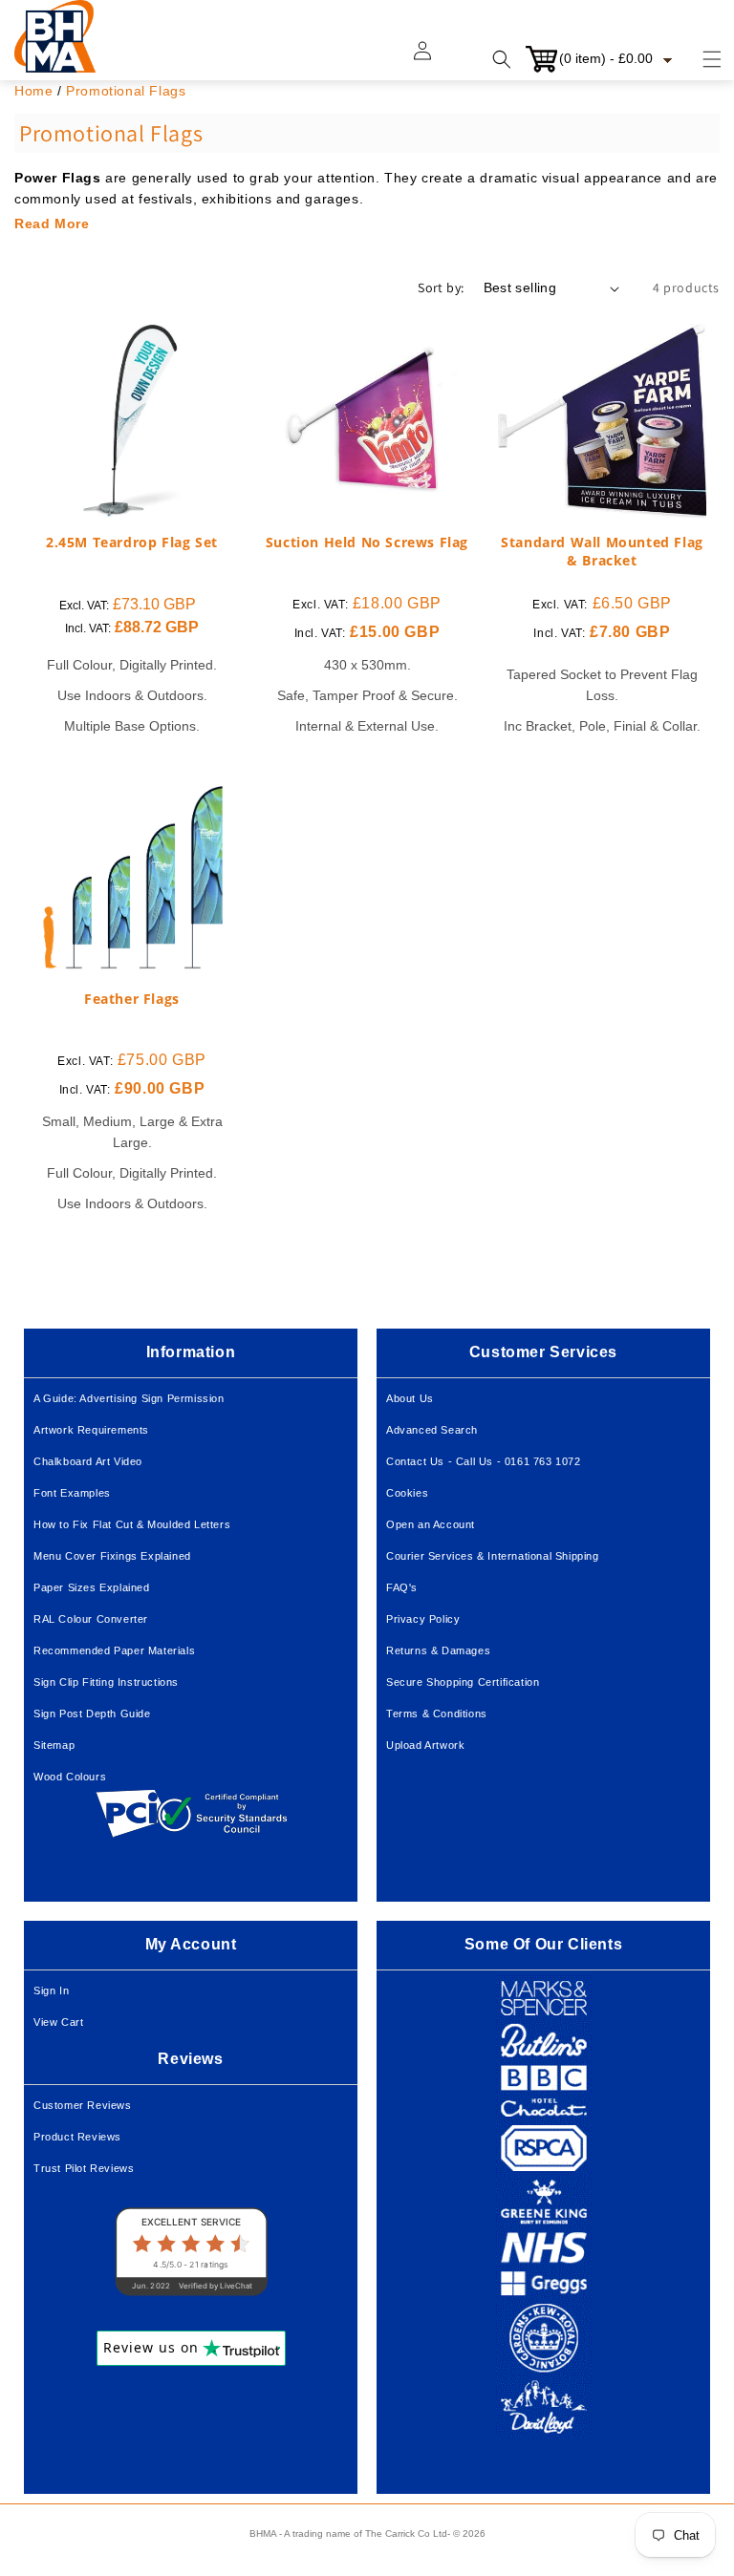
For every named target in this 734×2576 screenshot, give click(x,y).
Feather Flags (132, 999)
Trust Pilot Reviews (84, 2168)
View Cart (58, 2022)
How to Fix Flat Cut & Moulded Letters (132, 1524)
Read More (52, 224)
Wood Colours (70, 1777)
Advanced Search (432, 1430)
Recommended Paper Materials (114, 1650)
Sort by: (441, 287)
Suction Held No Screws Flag (367, 543)
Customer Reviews (83, 2105)
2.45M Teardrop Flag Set (132, 543)
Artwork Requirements (91, 1430)
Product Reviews (77, 2137)
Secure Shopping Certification (463, 1682)
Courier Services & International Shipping (493, 1556)
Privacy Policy (423, 1619)
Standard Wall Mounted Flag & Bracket (602, 551)
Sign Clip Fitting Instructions (106, 1682)
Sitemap (54, 1745)
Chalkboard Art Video (88, 1461)
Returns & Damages (438, 1650)
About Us (410, 1398)
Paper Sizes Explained (92, 1587)
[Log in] (434, 59)
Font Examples (72, 1493)
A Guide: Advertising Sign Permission (129, 1398)
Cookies (407, 1493)
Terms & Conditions (437, 1714)
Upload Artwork (425, 1745)
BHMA (263, 2533)
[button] (701, 59)
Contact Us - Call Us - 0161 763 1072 (484, 1461)
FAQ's (402, 1587)
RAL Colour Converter (91, 1619)
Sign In (51, 1991)
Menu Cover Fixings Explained (112, 1556)
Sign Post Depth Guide (92, 1714)
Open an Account (431, 1524)
